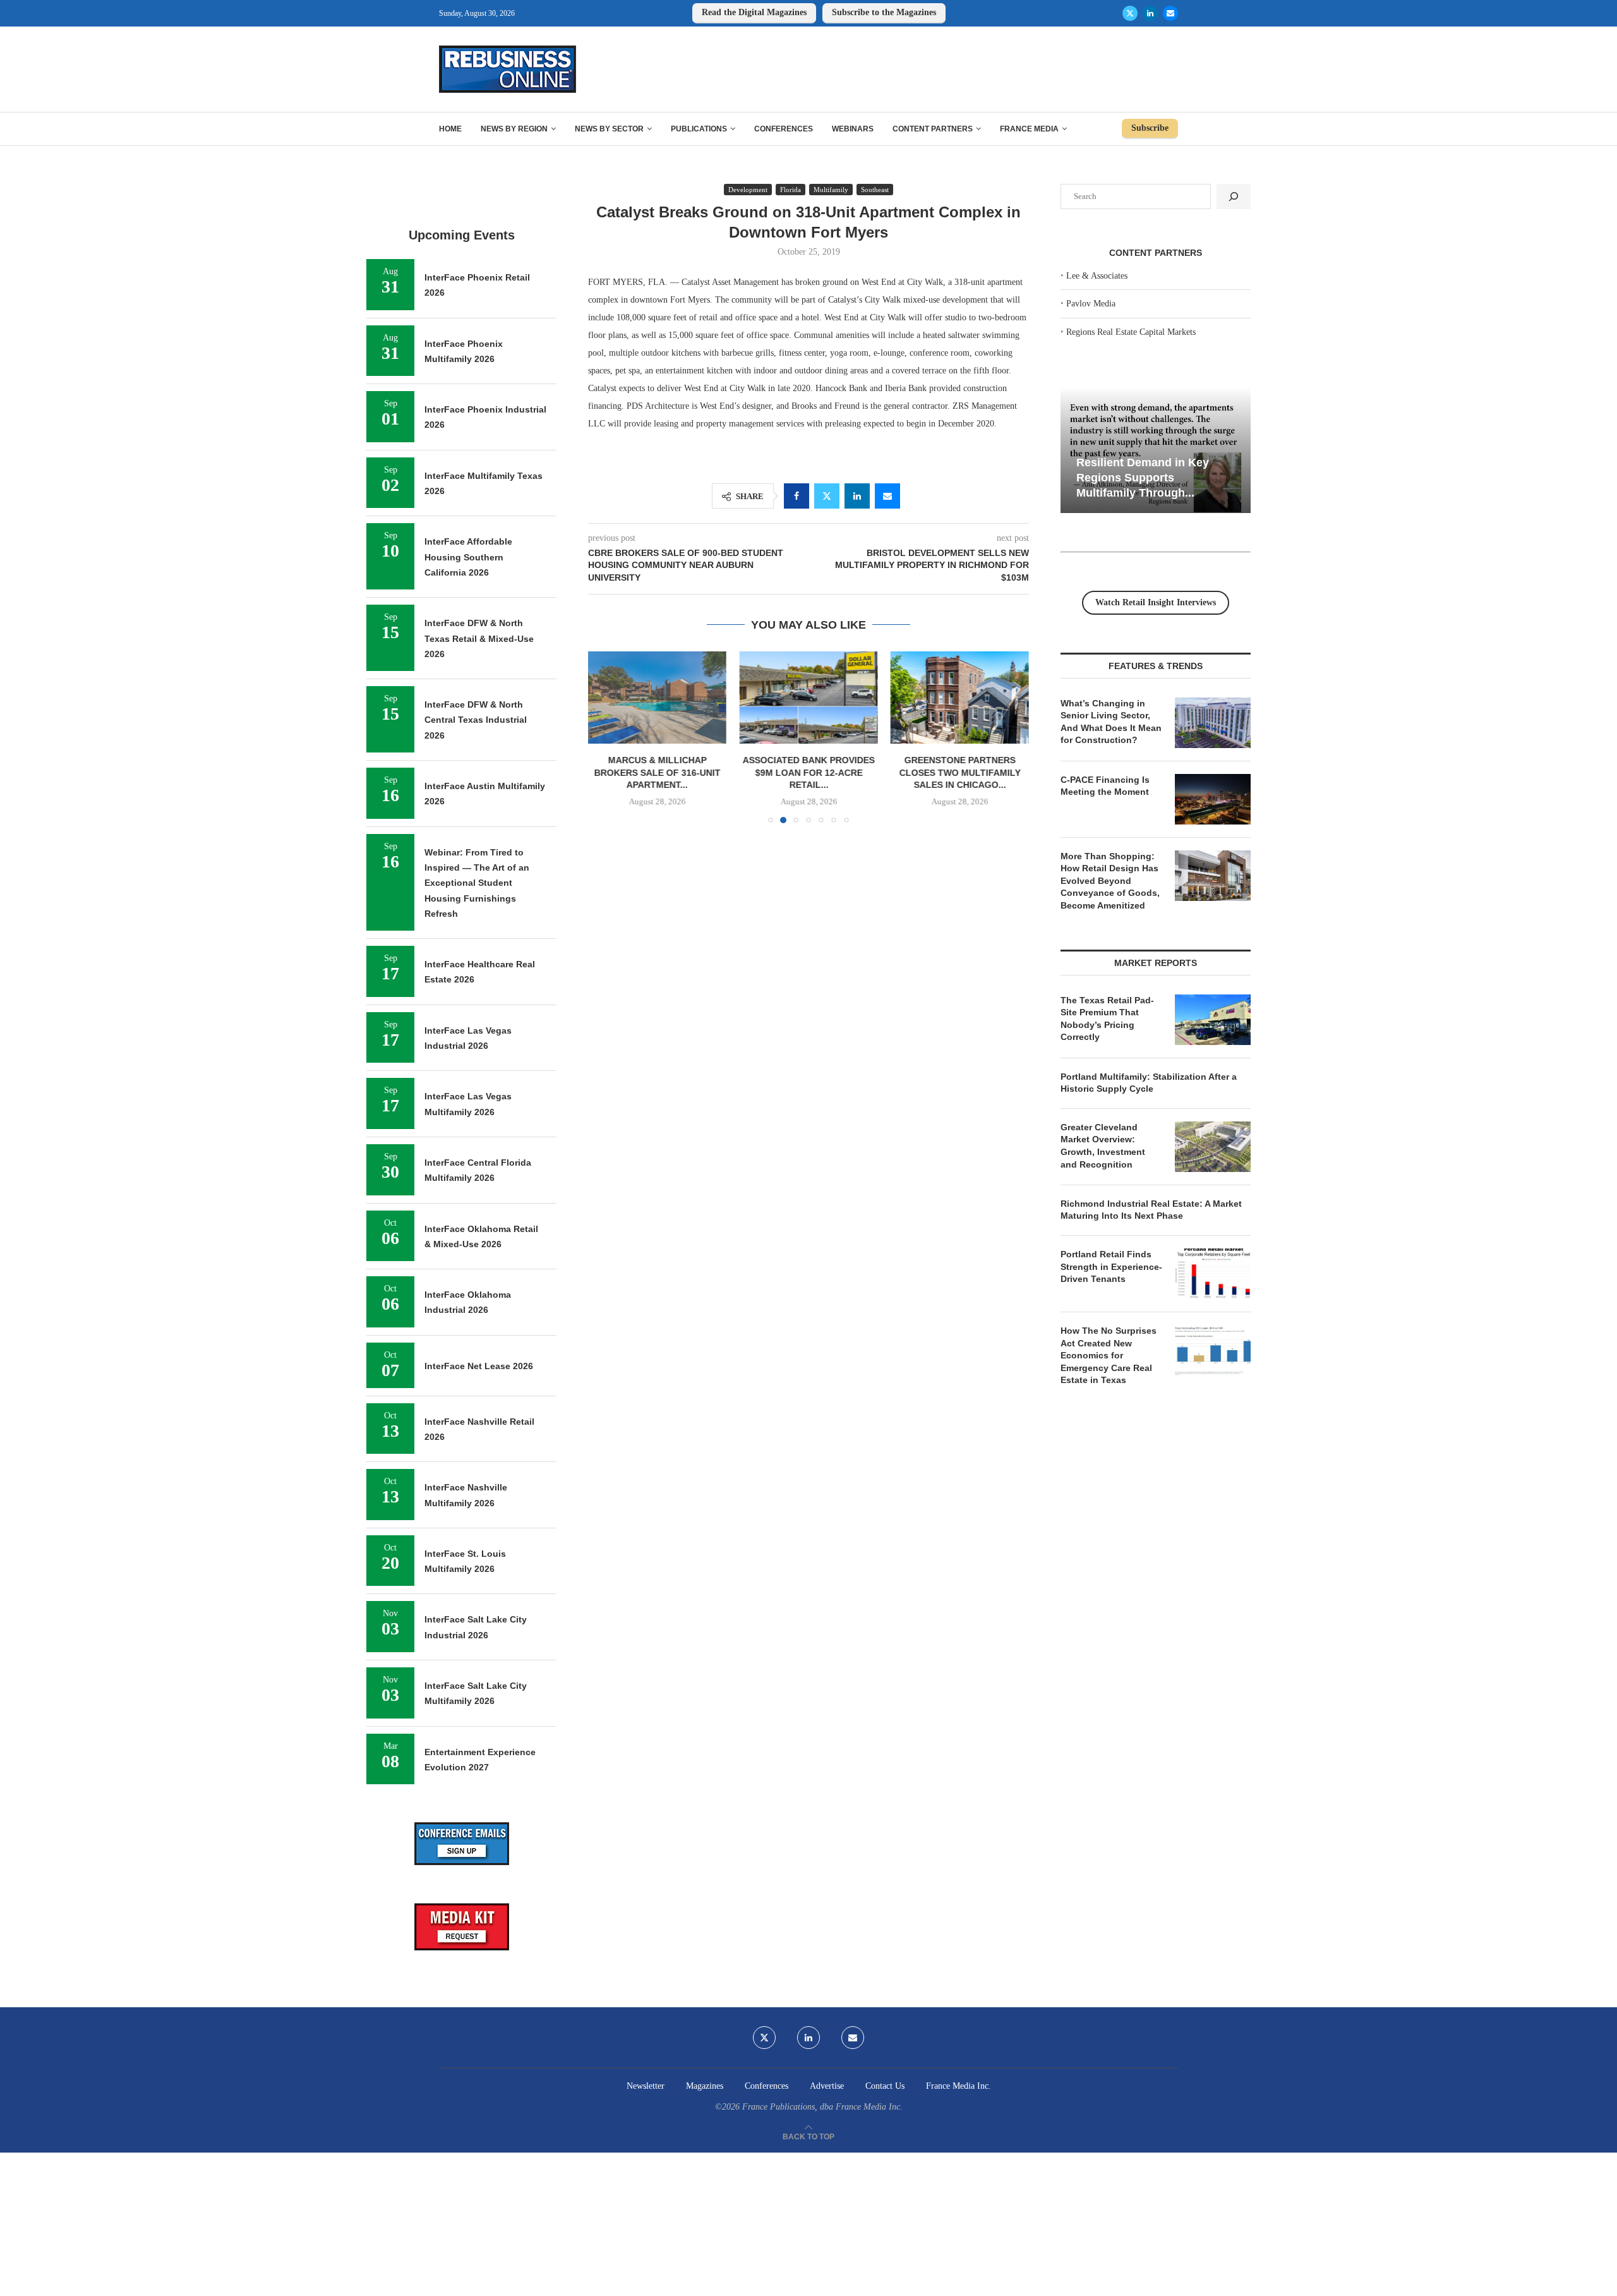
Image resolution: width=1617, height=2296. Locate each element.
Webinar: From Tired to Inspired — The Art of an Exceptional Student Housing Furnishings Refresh (477, 883)
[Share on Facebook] (796, 496)
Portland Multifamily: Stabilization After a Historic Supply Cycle (1149, 1083)
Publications (699, 129)
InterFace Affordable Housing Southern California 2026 (468, 557)
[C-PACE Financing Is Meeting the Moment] (1213, 799)
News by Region (514, 129)
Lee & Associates (1097, 276)
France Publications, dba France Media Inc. (822, 2107)
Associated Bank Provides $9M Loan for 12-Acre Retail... (808, 772)
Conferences (784, 129)
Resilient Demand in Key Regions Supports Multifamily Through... (1143, 477)
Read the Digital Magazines (754, 12)
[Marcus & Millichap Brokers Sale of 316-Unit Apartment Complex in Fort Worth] (657, 698)
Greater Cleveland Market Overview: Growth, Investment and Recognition (1103, 1146)
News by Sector (609, 129)
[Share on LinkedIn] (857, 496)
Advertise (827, 2086)
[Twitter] (1130, 13)
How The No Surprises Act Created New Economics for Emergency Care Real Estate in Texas (1109, 1355)
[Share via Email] (887, 496)
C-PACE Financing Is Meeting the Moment (1105, 786)
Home (450, 129)
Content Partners (933, 129)
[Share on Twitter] (827, 496)
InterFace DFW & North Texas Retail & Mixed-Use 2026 (479, 638)
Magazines (705, 2086)
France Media (1029, 129)
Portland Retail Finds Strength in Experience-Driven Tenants (1111, 1266)
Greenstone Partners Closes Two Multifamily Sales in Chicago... (959, 772)
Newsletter (646, 2086)
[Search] (1234, 196)
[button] (605, 737)
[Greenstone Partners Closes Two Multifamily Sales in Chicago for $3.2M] (960, 698)
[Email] (1170, 13)
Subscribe (1150, 128)
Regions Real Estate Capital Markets (1131, 332)
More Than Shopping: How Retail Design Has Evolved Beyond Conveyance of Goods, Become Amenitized (1110, 881)
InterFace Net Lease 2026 (479, 1366)
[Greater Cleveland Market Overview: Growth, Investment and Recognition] (1213, 1147)
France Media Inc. (959, 2086)
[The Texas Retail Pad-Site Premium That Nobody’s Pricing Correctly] (1213, 1020)
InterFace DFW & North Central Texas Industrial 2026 (476, 720)
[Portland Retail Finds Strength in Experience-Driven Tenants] (1213, 1274)
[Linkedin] (1150, 13)
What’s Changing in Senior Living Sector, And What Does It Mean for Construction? (1111, 722)
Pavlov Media (1091, 304)
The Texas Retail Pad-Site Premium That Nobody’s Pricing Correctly (1107, 1019)
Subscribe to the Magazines (884, 12)
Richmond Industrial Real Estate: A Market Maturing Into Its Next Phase (1151, 1210)
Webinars (853, 129)
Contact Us (885, 2086)
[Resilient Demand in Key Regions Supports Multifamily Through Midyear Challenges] (1156, 450)
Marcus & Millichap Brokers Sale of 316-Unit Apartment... (658, 772)
